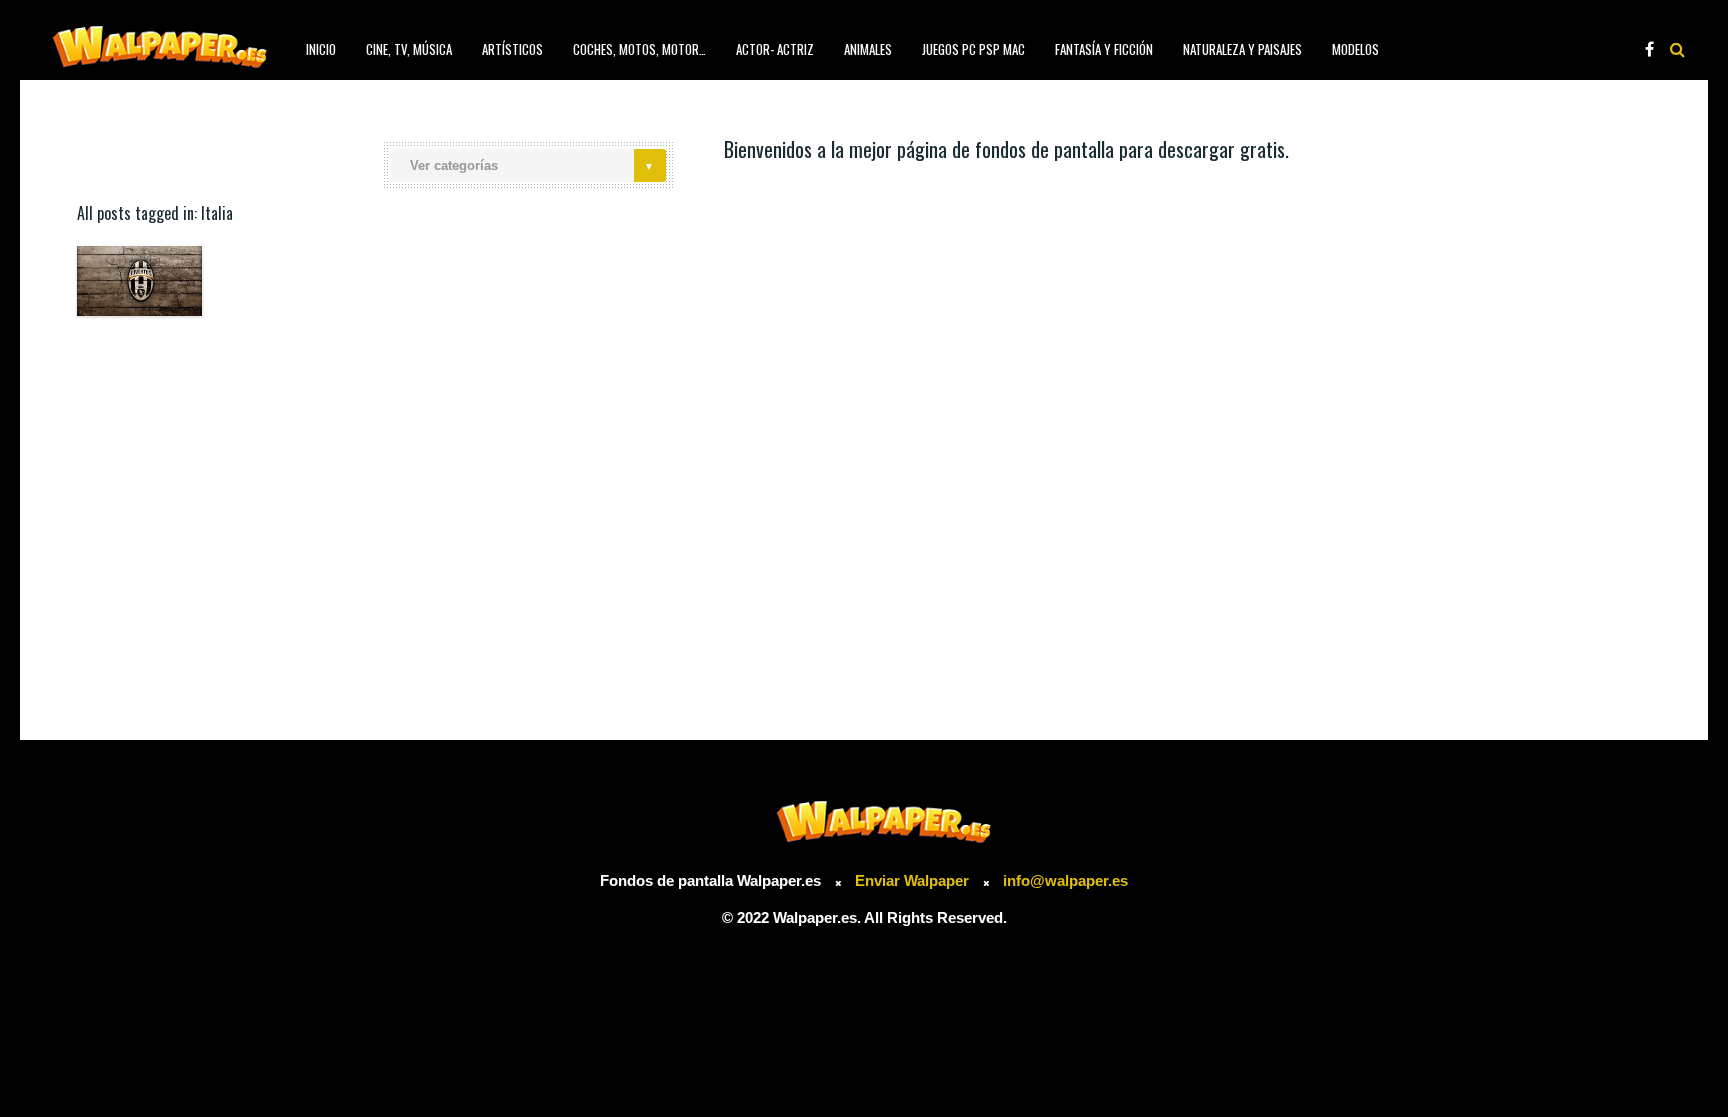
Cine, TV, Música (409, 49)
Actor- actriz (775, 49)
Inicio (321, 49)
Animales (868, 49)
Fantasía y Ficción (1104, 49)
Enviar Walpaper (912, 880)
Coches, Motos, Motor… (639, 49)
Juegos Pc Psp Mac (973, 49)
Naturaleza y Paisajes (1242, 49)
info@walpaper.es (1065, 880)
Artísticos (512, 49)
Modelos (1355, 49)
